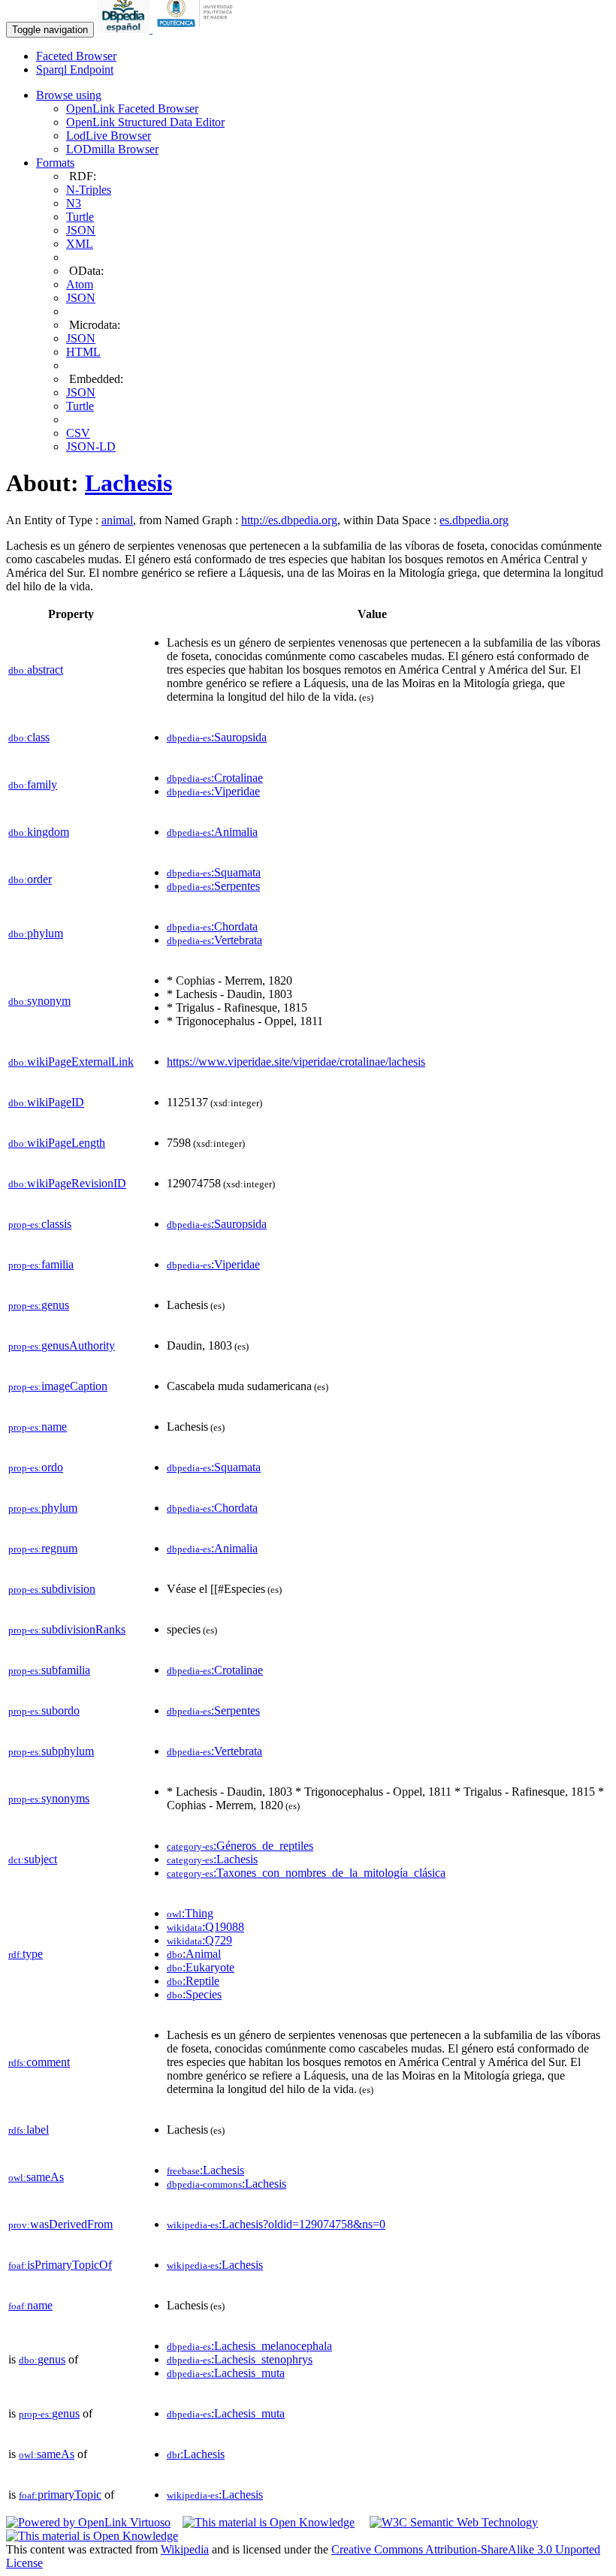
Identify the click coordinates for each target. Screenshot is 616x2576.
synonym (39, 1001)
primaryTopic (60, 2495)
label (29, 2130)
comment (39, 2062)
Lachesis (128, 483)
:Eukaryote (201, 1967)
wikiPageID (46, 1102)
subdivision (52, 1589)
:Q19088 (205, 1927)
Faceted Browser (76, 56)
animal (117, 520)
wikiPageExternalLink (71, 1062)
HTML (83, 352)
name (38, 1427)
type (26, 1954)
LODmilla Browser (112, 149)
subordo (44, 1710)
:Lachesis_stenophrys (240, 2359)
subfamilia (49, 1670)
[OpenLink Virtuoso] (88, 2522)
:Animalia (212, 832)
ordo (36, 1467)
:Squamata (214, 872)
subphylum (51, 1751)
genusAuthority (62, 1345)
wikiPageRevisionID (67, 1183)
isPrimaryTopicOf (60, 2265)
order (30, 879)
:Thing (190, 1913)
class (29, 737)
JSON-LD (91, 446)
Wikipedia (185, 2549)
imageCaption (58, 1386)
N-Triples (89, 190)
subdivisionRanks (67, 1629)
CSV (78, 433)
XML (80, 244)
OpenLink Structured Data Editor (145, 122)
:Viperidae (213, 791)
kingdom (39, 832)
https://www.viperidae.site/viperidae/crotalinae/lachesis (296, 1062)
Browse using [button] (69, 95)
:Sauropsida (217, 737)
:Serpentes (213, 886)
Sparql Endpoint (75, 69)
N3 (74, 203)
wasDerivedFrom (60, 2224)
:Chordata (212, 926)
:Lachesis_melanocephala (249, 2346)
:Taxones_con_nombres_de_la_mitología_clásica (306, 1873)
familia (41, 1264)
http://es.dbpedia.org (289, 520)
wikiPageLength (57, 1143)
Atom (80, 284)
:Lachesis (212, 1859)
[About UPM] (198, 29)
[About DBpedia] (125, 29)
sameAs (36, 2177)
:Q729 (199, 1940)
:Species (194, 1994)
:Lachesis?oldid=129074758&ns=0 (276, 2224)
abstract (36, 670)
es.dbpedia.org (474, 520)
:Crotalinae (215, 778)
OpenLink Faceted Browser (132, 109)
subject (33, 1859)
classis (40, 1224)
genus (39, 1305)
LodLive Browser (109, 136)
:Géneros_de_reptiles (240, 1846)
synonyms (49, 1798)
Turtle (80, 217)
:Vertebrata (214, 940)
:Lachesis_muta (226, 2373)
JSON (81, 230)
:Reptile (193, 1981)
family (33, 784)
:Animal (194, 1954)
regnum (43, 1548)
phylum (36, 933)
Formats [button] (55, 163)
